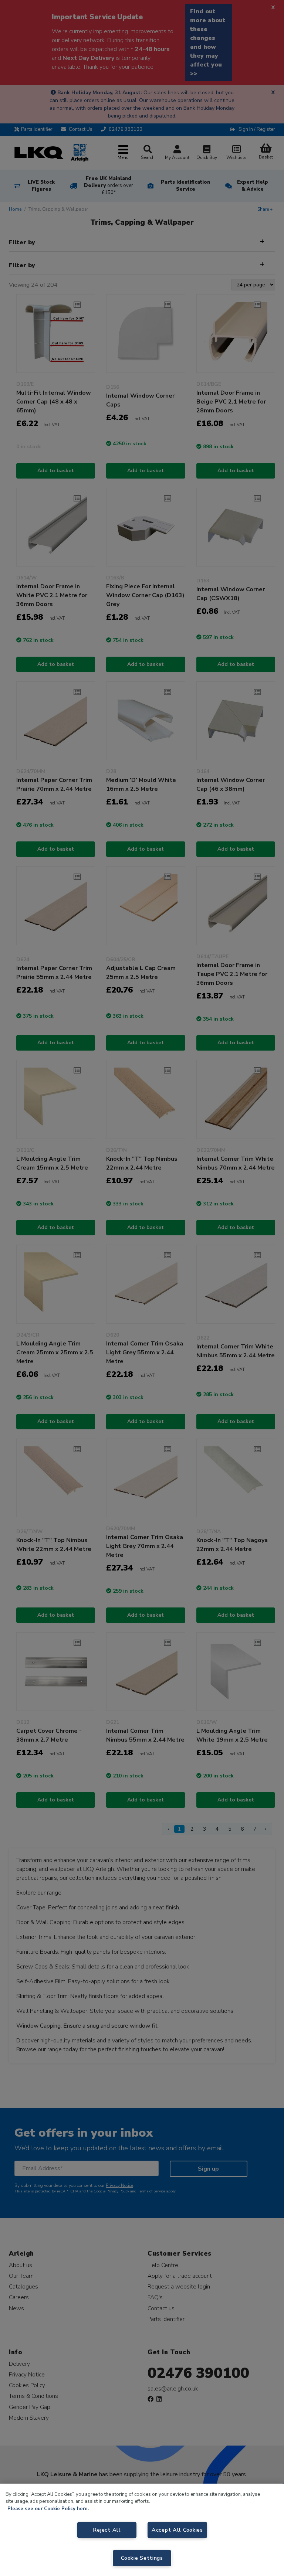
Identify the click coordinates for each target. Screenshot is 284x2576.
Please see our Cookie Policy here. (48, 2509)
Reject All (107, 2530)
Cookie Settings (142, 2558)
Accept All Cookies (177, 2530)
